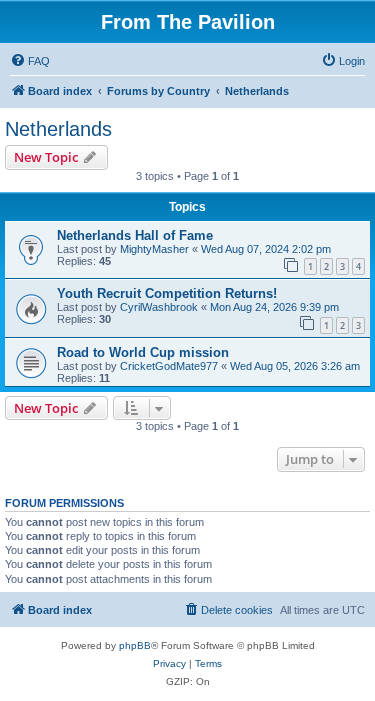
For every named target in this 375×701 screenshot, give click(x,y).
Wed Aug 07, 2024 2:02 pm (266, 249)
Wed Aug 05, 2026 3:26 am (295, 366)
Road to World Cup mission (143, 352)
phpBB (135, 645)
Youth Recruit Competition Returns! (167, 293)
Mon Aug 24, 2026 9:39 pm (274, 307)
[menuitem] (30, 61)
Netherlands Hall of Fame (135, 235)
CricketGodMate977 (169, 366)
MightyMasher (154, 249)
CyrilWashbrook (159, 307)
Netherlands (58, 129)
